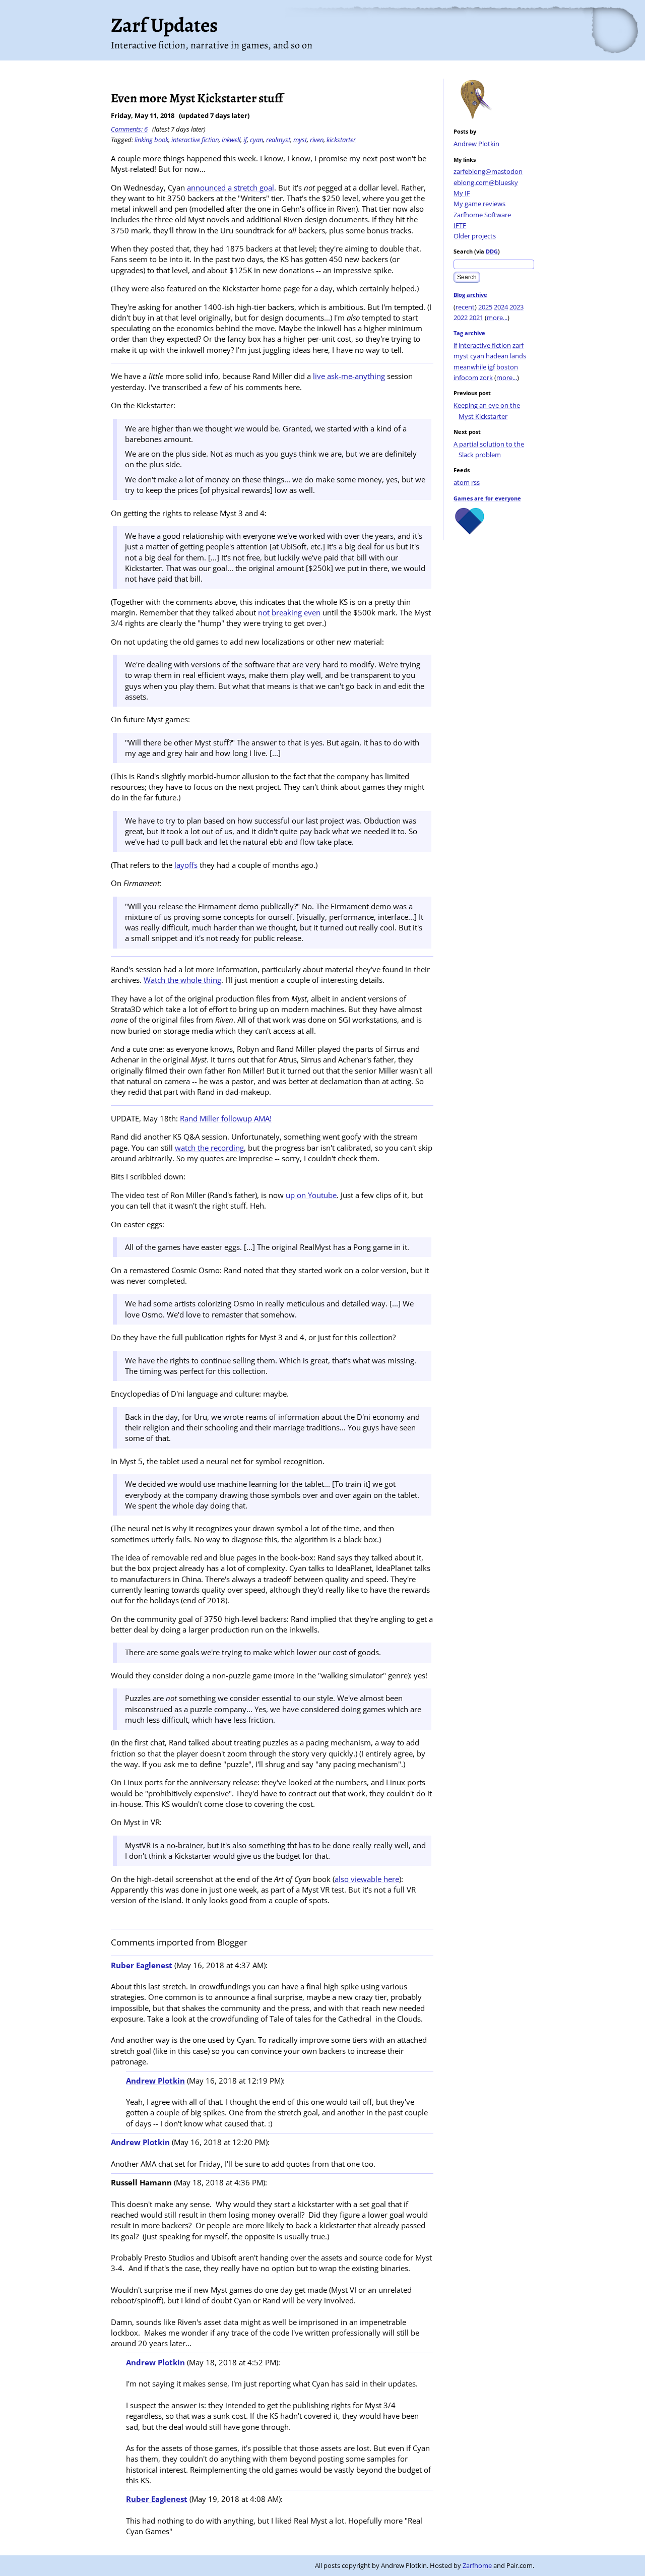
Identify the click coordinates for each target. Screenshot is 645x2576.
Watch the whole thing (182, 980)
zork (486, 378)
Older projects (475, 236)
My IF (462, 193)
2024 (501, 307)
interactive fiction (485, 345)
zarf (518, 345)
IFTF (460, 225)
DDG (492, 251)
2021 (476, 318)
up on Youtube (311, 1195)
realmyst (278, 140)
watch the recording (209, 1148)
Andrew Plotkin (476, 144)
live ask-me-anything (349, 376)
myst (461, 356)
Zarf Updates (164, 25)
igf (491, 367)
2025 (485, 307)
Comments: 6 (129, 129)
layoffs (186, 865)
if (455, 345)
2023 (517, 307)
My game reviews (479, 204)
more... (497, 318)
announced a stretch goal (231, 187)
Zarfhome (477, 2565)
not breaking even (289, 612)
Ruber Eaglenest (142, 1965)
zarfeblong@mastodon (488, 171)
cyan (477, 356)
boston (507, 367)
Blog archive (470, 295)
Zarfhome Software (482, 215)
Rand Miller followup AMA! (226, 1118)
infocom (466, 378)
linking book (151, 140)
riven (317, 140)
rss (475, 482)
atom (462, 482)
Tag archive (469, 333)
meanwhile (470, 367)
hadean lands (506, 356)
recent (465, 307)
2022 (461, 318)
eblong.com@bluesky (486, 182)
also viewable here (367, 1879)
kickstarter (341, 140)
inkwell (231, 140)
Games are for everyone (487, 498)
